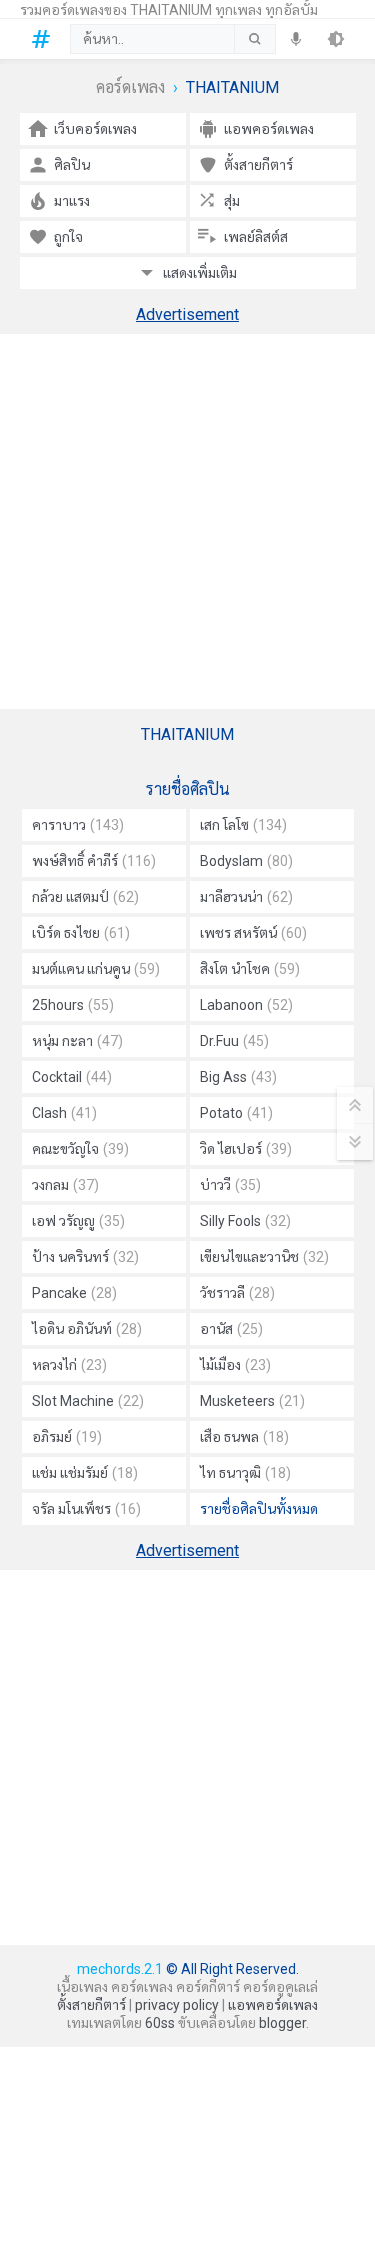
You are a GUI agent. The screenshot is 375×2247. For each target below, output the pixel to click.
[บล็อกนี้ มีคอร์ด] (45, 39)
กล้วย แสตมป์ (85, 897)
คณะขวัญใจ (80, 1149)
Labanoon (246, 1005)
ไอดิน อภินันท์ (87, 1329)
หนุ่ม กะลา (77, 1041)
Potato (236, 1113)
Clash (64, 1113)
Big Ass (238, 1077)
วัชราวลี (237, 1293)
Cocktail (72, 1077)
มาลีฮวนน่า (246, 897)
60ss (160, 2023)
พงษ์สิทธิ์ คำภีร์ (94, 861)
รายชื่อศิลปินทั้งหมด (259, 1509)
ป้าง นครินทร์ (85, 1257)
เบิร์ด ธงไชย (81, 933)
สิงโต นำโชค (250, 969)
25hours (73, 1005)
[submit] (254, 39)
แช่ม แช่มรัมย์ (85, 1473)
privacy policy (177, 2005)
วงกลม (65, 1185)
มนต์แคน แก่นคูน (96, 969)
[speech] (296, 39)
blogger (282, 2023)
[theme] (336, 39)
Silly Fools (245, 1221)
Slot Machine (88, 1401)
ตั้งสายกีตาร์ (91, 2005)
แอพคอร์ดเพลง (273, 2005)
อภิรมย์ (67, 1437)
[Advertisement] (187, 521)
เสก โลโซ (243, 825)
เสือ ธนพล (244, 1437)
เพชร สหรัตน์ (253, 933)
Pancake (74, 1293)
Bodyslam (246, 861)
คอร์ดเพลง (130, 87)
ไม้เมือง (235, 1365)
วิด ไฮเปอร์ (246, 1149)
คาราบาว (78, 825)
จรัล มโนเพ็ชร (86, 1509)
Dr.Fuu (234, 1041)
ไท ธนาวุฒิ (245, 1473)
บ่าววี (230, 1185)
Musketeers (252, 1401)
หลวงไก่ (69, 1365)
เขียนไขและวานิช (264, 1257)
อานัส (231, 1329)
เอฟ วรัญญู (78, 1221)
